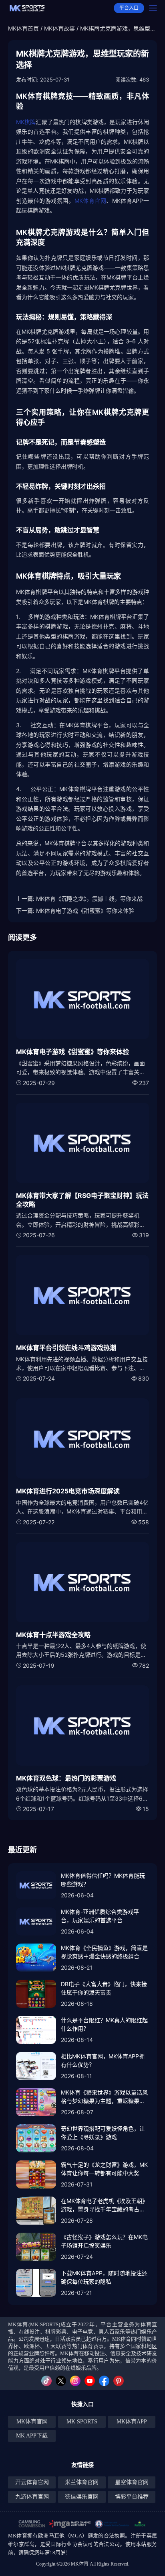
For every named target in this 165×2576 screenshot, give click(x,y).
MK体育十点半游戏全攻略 (53, 1635)
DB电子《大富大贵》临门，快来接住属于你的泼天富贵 (104, 1988)
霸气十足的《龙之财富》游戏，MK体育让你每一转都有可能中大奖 (104, 2169)
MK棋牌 (26, 122)
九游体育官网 (32, 2497)
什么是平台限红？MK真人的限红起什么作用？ (104, 2024)
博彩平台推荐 (132, 2497)
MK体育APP (132, 2422)
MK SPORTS (82, 2422)
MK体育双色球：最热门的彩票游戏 (66, 1778)
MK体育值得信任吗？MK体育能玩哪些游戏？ (103, 1880)
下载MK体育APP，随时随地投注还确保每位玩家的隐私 (104, 2277)
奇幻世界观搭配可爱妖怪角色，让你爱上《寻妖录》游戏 (103, 2133)
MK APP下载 (32, 2436)
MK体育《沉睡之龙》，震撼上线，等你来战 (89, 898)
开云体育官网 (32, 2482)
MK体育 (18, 2536)
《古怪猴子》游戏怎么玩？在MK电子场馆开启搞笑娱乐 (104, 2241)
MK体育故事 (59, 28)
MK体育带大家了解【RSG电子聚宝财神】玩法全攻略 (82, 1200)
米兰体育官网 (82, 2482)
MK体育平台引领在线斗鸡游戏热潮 (66, 1348)
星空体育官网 (132, 2482)
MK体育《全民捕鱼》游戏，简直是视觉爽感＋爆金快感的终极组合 (104, 1952)
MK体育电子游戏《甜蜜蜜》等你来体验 (85, 911)
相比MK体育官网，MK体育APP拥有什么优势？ (103, 2060)
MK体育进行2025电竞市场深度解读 (68, 1491)
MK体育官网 (91, 201)
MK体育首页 (23, 28)
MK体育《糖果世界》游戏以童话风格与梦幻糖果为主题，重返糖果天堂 (104, 2097)
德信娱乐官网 (82, 2497)
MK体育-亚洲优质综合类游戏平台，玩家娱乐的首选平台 (100, 1916)
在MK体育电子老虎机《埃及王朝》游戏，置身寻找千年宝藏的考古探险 (104, 2205)
